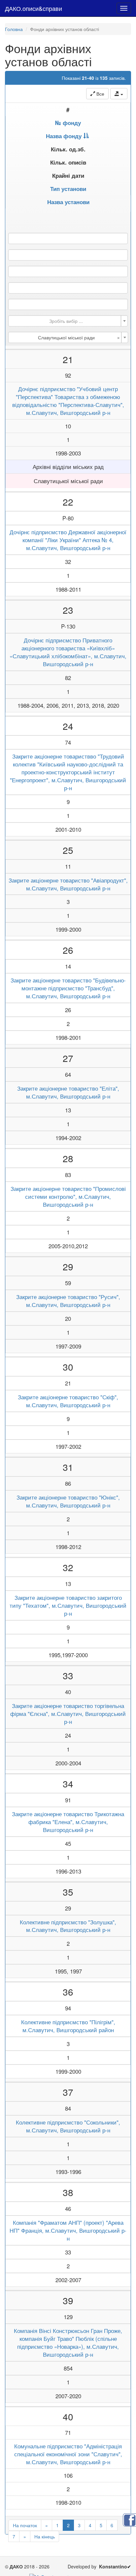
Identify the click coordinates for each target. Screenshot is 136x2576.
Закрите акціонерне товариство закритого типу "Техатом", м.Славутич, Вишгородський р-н (68, 1605)
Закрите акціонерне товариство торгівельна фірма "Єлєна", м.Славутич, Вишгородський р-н (68, 1714)
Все (100, 94)
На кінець (45, 2536)
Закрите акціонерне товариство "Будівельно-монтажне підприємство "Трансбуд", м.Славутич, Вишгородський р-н (68, 988)
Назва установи (68, 202)
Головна (14, 29)
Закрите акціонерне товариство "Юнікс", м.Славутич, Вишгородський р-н (68, 1501)
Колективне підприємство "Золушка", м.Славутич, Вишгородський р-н (68, 1926)
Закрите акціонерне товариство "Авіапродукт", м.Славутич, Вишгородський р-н (68, 884)
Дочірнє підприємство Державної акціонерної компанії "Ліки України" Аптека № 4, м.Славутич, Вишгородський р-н (68, 540)
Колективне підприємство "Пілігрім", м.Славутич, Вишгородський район (68, 2026)
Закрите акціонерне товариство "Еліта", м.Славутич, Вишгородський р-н (68, 1092)
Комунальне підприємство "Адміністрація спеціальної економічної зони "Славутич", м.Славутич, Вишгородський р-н (68, 2454)
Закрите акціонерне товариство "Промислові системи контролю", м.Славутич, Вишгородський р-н (68, 1196)
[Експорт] (119, 94)
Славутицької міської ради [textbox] (79, 337)
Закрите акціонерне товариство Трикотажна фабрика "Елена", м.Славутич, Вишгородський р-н (68, 1822)
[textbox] (66, 321)
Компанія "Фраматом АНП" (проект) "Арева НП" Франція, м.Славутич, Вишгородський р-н (68, 2230)
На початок (25, 2525)
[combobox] (68, 321)
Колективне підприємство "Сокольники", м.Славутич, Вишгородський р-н (68, 2126)
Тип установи (68, 189)
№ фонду (68, 123)
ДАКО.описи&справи (34, 8)
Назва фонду (64, 136)
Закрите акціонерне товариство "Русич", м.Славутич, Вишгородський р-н (68, 1301)
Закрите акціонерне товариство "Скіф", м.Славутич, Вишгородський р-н (68, 1401)
